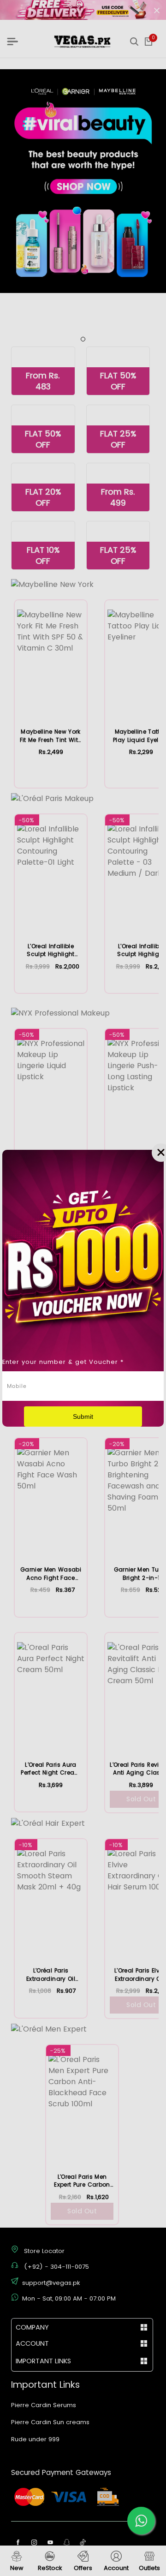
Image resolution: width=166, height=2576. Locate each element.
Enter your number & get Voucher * (63, 1362)
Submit (83, 1417)
